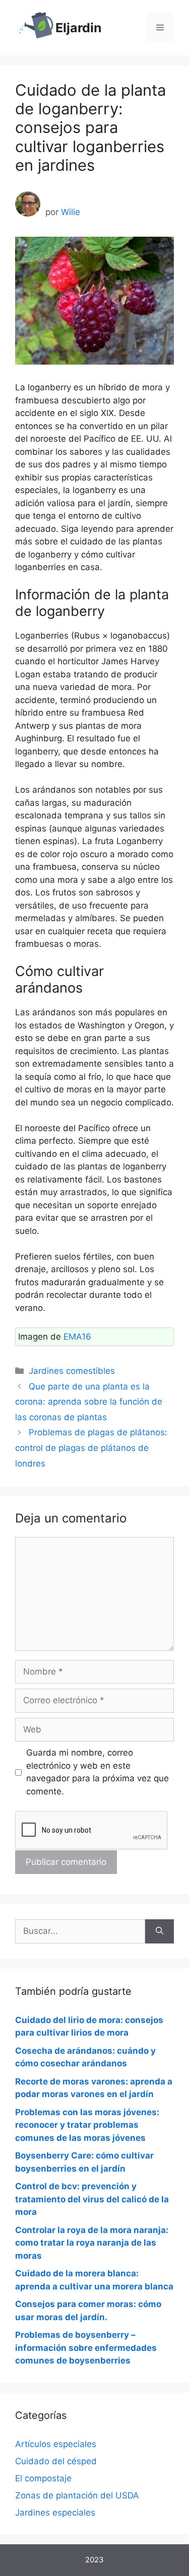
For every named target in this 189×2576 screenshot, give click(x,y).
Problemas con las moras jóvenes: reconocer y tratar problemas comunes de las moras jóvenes (87, 2125)
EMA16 (77, 1337)
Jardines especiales (55, 2513)
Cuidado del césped (56, 2461)
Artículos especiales (56, 2444)
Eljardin (79, 28)
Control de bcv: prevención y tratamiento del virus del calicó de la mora (92, 2199)
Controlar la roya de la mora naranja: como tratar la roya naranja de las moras (92, 2243)
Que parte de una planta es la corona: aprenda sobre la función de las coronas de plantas (89, 1402)
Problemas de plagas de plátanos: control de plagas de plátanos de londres (91, 1448)
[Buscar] (160, 1931)
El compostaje (43, 2478)
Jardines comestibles (72, 1371)
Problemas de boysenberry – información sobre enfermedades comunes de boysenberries (86, 2348)
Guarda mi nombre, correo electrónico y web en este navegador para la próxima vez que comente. (98, 1772)
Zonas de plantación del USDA (77, 2495)
